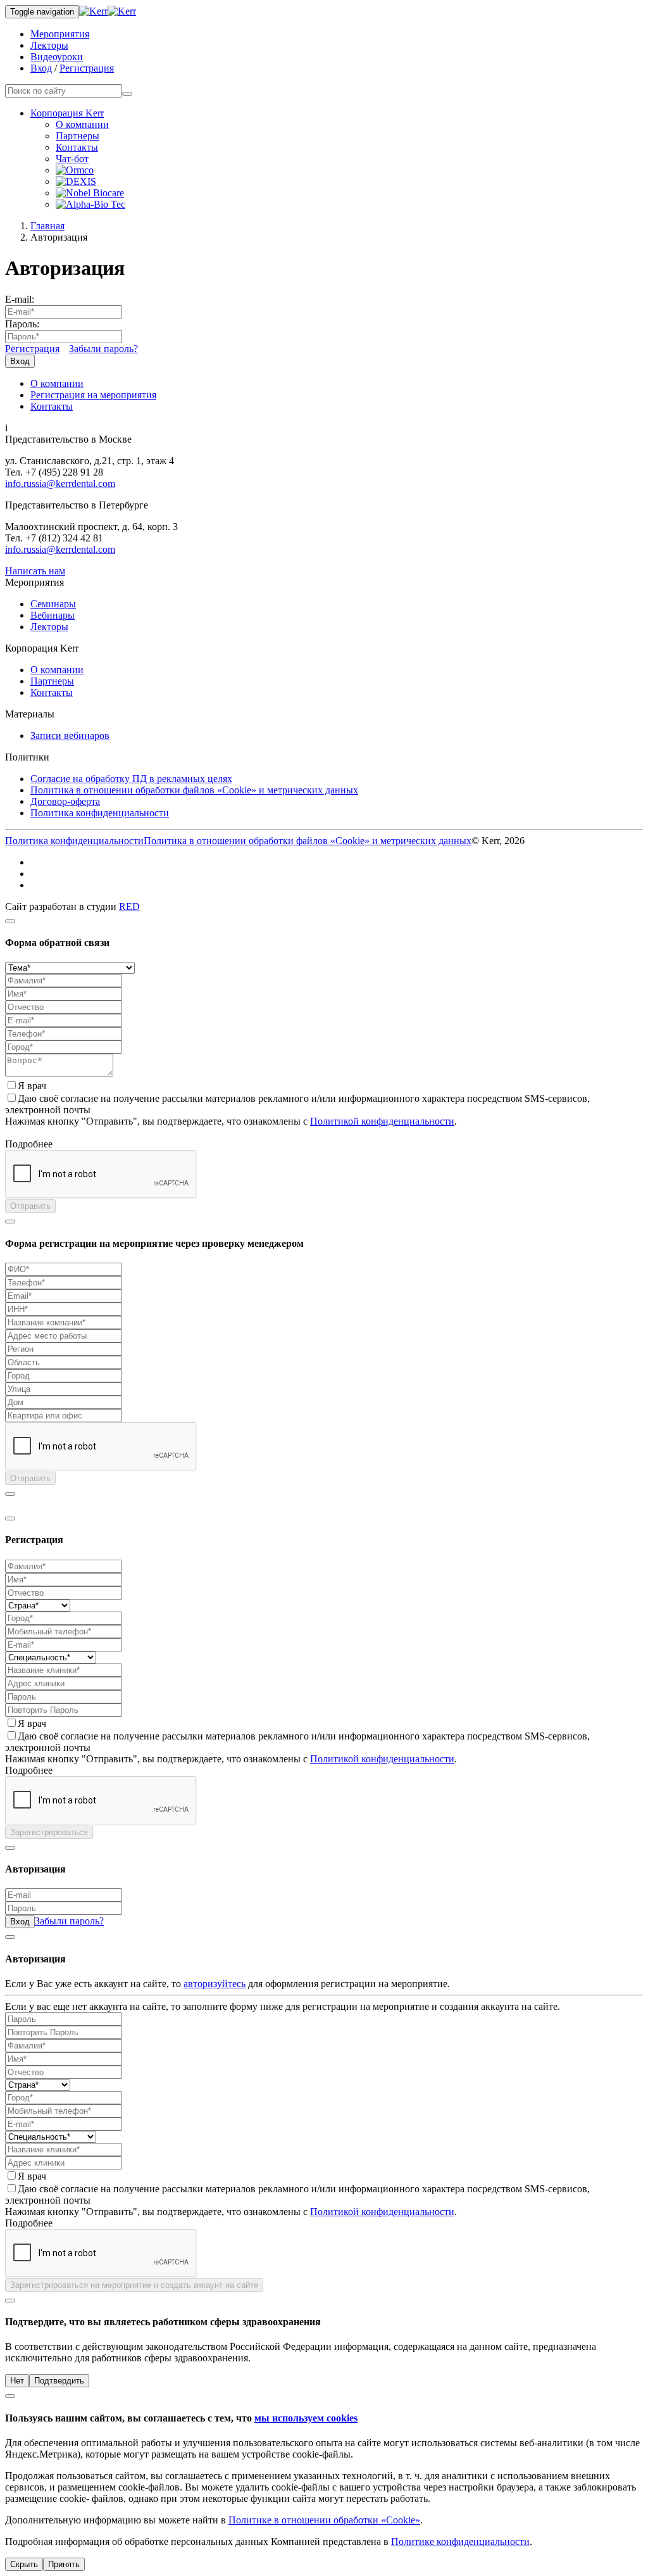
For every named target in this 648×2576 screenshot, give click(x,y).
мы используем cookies (306, 2418)
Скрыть (24, 2564)
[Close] (10, 921)
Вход (41, 68)
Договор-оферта (65, 801)
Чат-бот (72, 159)
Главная (47, 226)
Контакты (77, 147)
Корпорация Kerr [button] (67, 113)
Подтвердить (59, 2381)
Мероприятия (60, 34)
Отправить (30, 1206)
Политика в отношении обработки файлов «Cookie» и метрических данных (194, 790)
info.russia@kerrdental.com (60, 483)
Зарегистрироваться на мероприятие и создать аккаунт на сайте (134, 2285)
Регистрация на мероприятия (93, 395)
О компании (82, 124)
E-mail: (20, 299)
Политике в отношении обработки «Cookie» (324, 2520)
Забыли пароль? (103, 349)
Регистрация (87, 68)
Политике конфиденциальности (460, 2541)
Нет (17, 2381)
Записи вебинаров (70, 736)
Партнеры (78, 136)
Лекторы (49, 45)
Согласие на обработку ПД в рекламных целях (131, 779)
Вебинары (53, 615)
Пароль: (22, 324)
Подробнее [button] (29, 1144)
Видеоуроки (57, 57)
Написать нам (35, 571)
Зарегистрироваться (49, 1832)
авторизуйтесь (215, 1984)
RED (129, 906)
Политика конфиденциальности (100, 813)
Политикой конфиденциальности (382, 1121)
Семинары (53, 604)
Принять (64, 2564)
